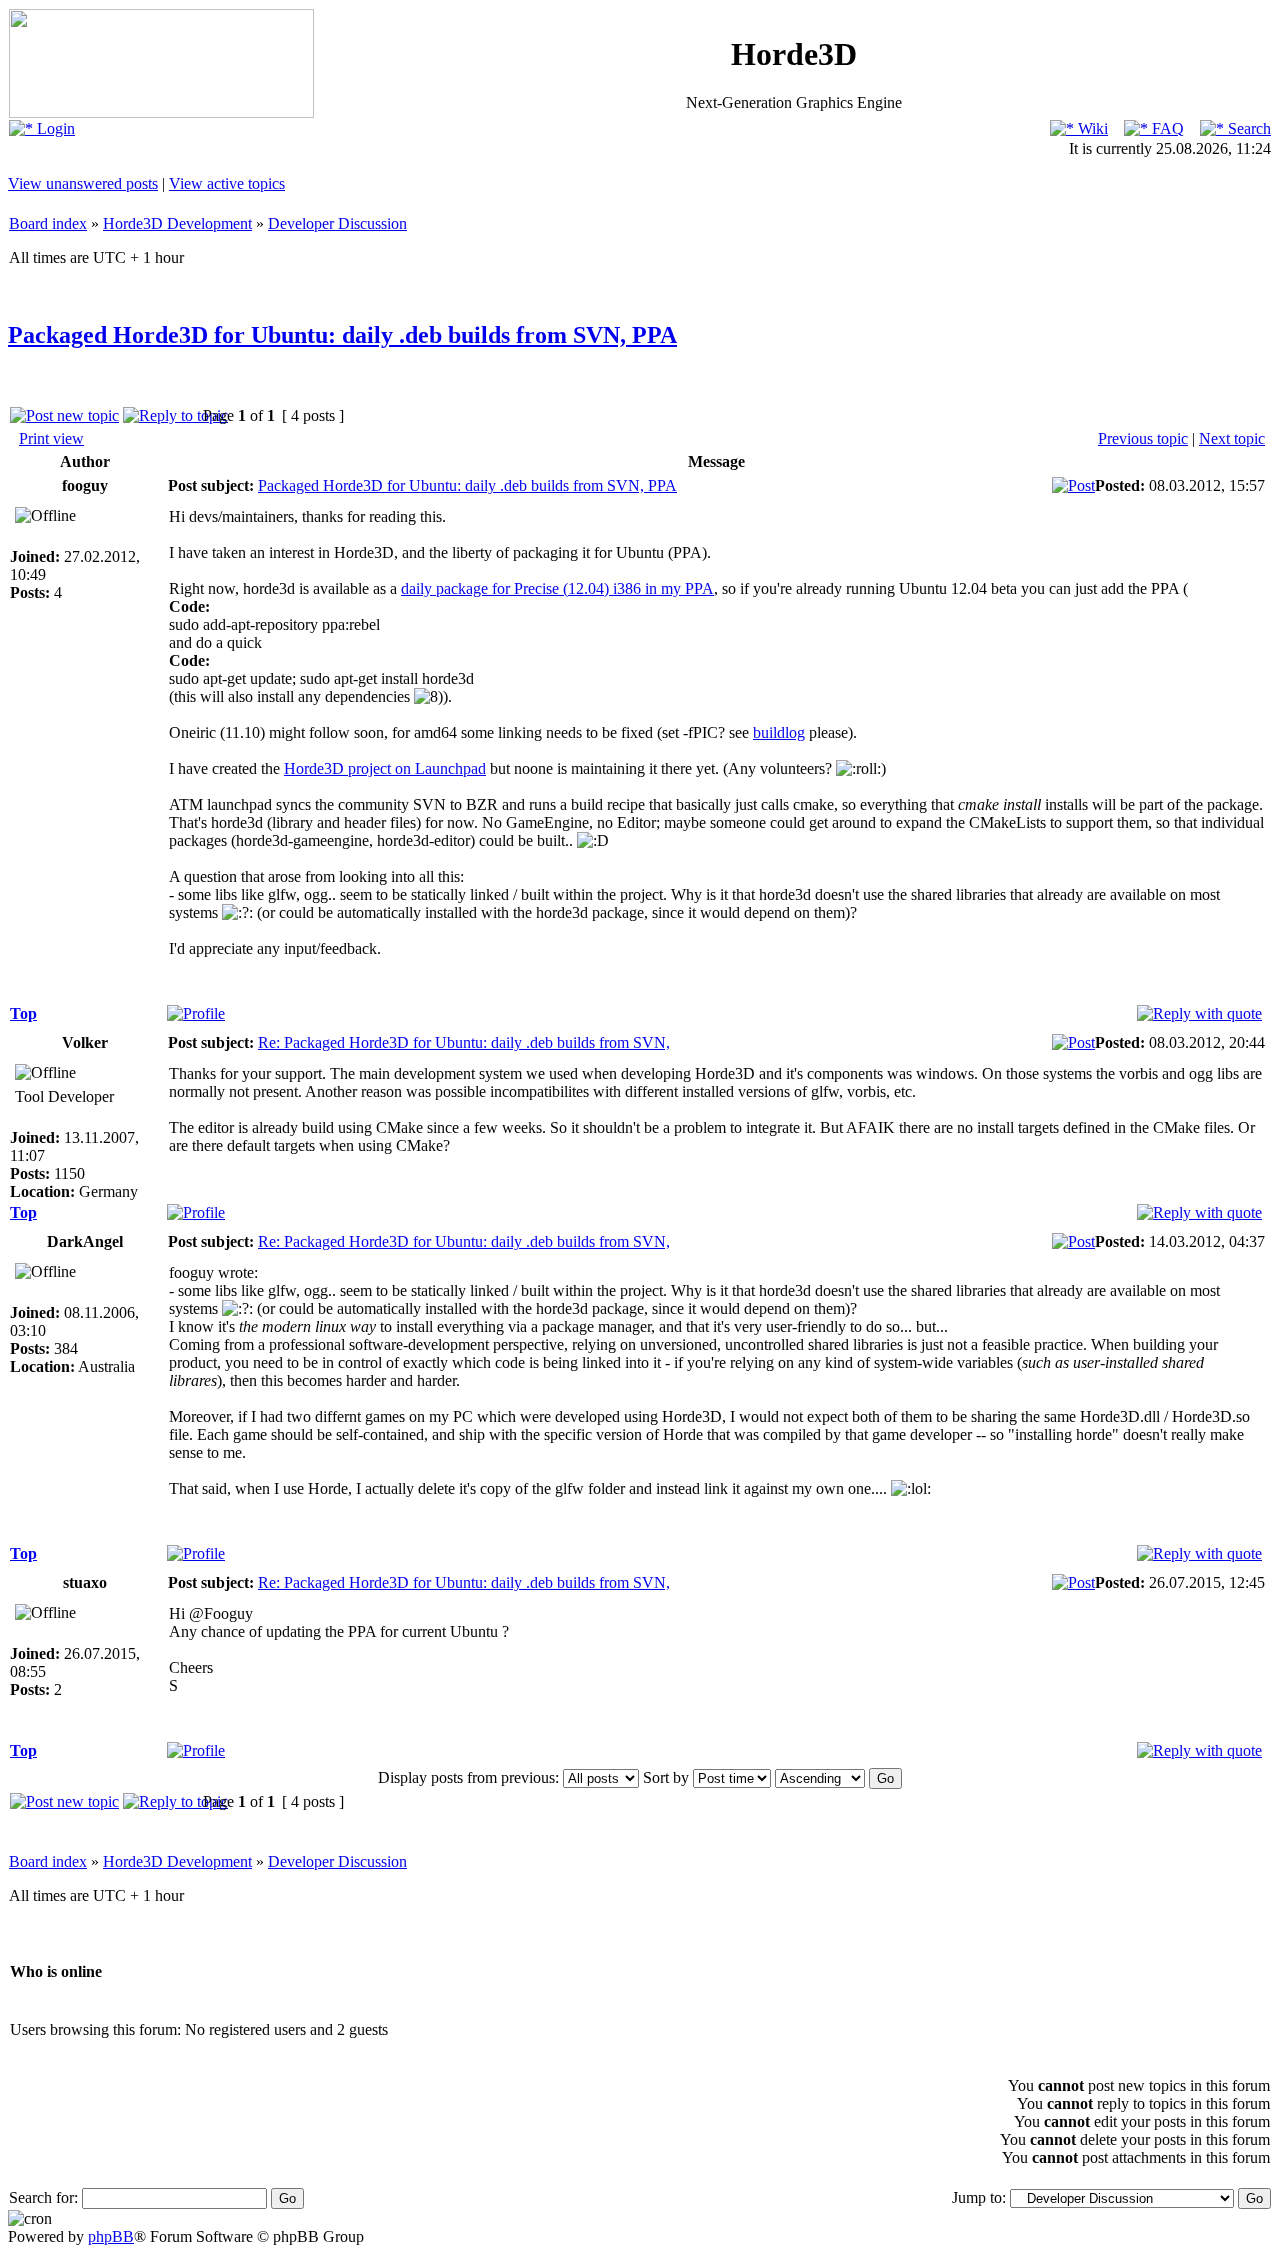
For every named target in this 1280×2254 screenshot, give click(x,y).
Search (1247, 128)
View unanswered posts (83, 183)
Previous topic (1143, 438)
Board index (48, 223)
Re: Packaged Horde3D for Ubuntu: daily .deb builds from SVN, (464, 1042)
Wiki (1091, 128)
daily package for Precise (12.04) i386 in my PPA (557, 588)
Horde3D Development (177, 223)
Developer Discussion (337, 223)
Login (54, 128)
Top (23, 1013)
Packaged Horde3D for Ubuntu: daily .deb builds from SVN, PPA (342, 335)
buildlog (779, 732)
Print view (51, 438)
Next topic (1232, 438)
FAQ (1166, 128)
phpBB (111, 2236)
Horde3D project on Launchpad (385, 768)
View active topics (227, 183)
